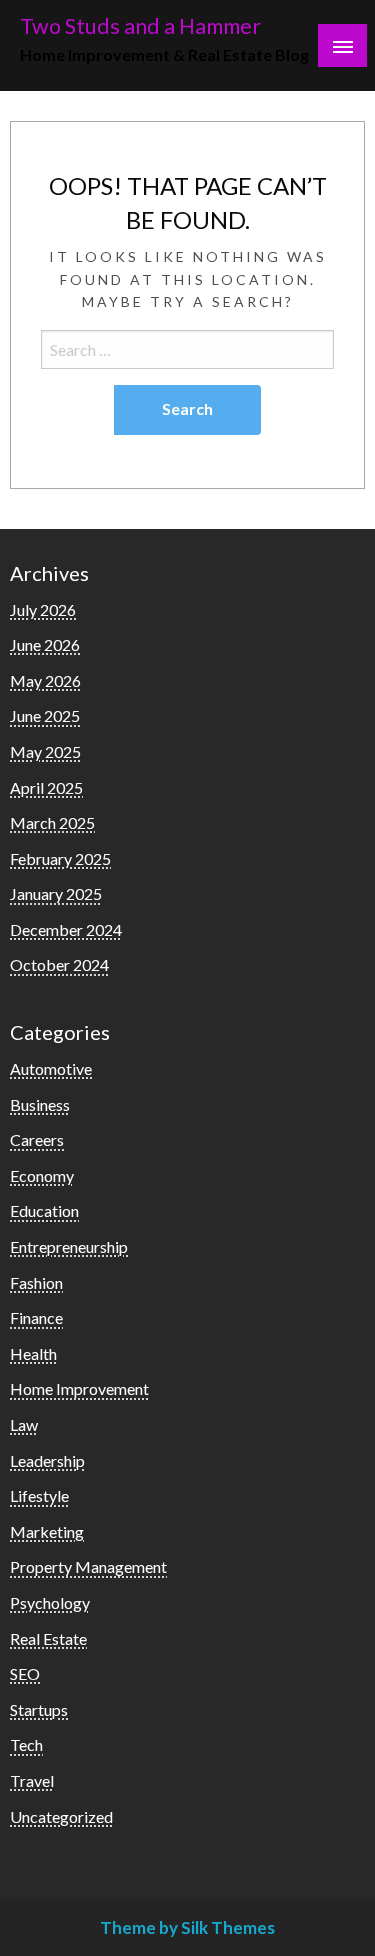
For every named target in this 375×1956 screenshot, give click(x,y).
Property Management (88, 1566)
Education (44, 1210)
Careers (37, 1139)
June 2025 (45, 715)
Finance (36, 1317)
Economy (42, 1175)
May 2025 (45, 751)
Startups (39, 1709)
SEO (25, 1673)
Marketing (47, 1531)
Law (24, 1424)
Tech (26, 1744)
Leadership (47, 1460)
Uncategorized (61, 1816)
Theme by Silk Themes (187, 1927)
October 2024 (59, 964)
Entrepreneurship (69, 1246)
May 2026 (45, 680)
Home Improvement (79, 1388)
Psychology (50, 1602)
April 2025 (46, 787)
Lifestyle (39, 1495)
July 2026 (43, 609)
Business (40, 1104)
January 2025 (56, 893)
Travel (32, 1780)
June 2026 (45, 644)
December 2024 (66, 929)
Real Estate (48, 1638)
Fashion (36, 1282)
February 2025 (60, 858)
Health (33, 1353)
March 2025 (52, 822)
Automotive (51, 1068)
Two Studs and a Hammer (140, 26)
